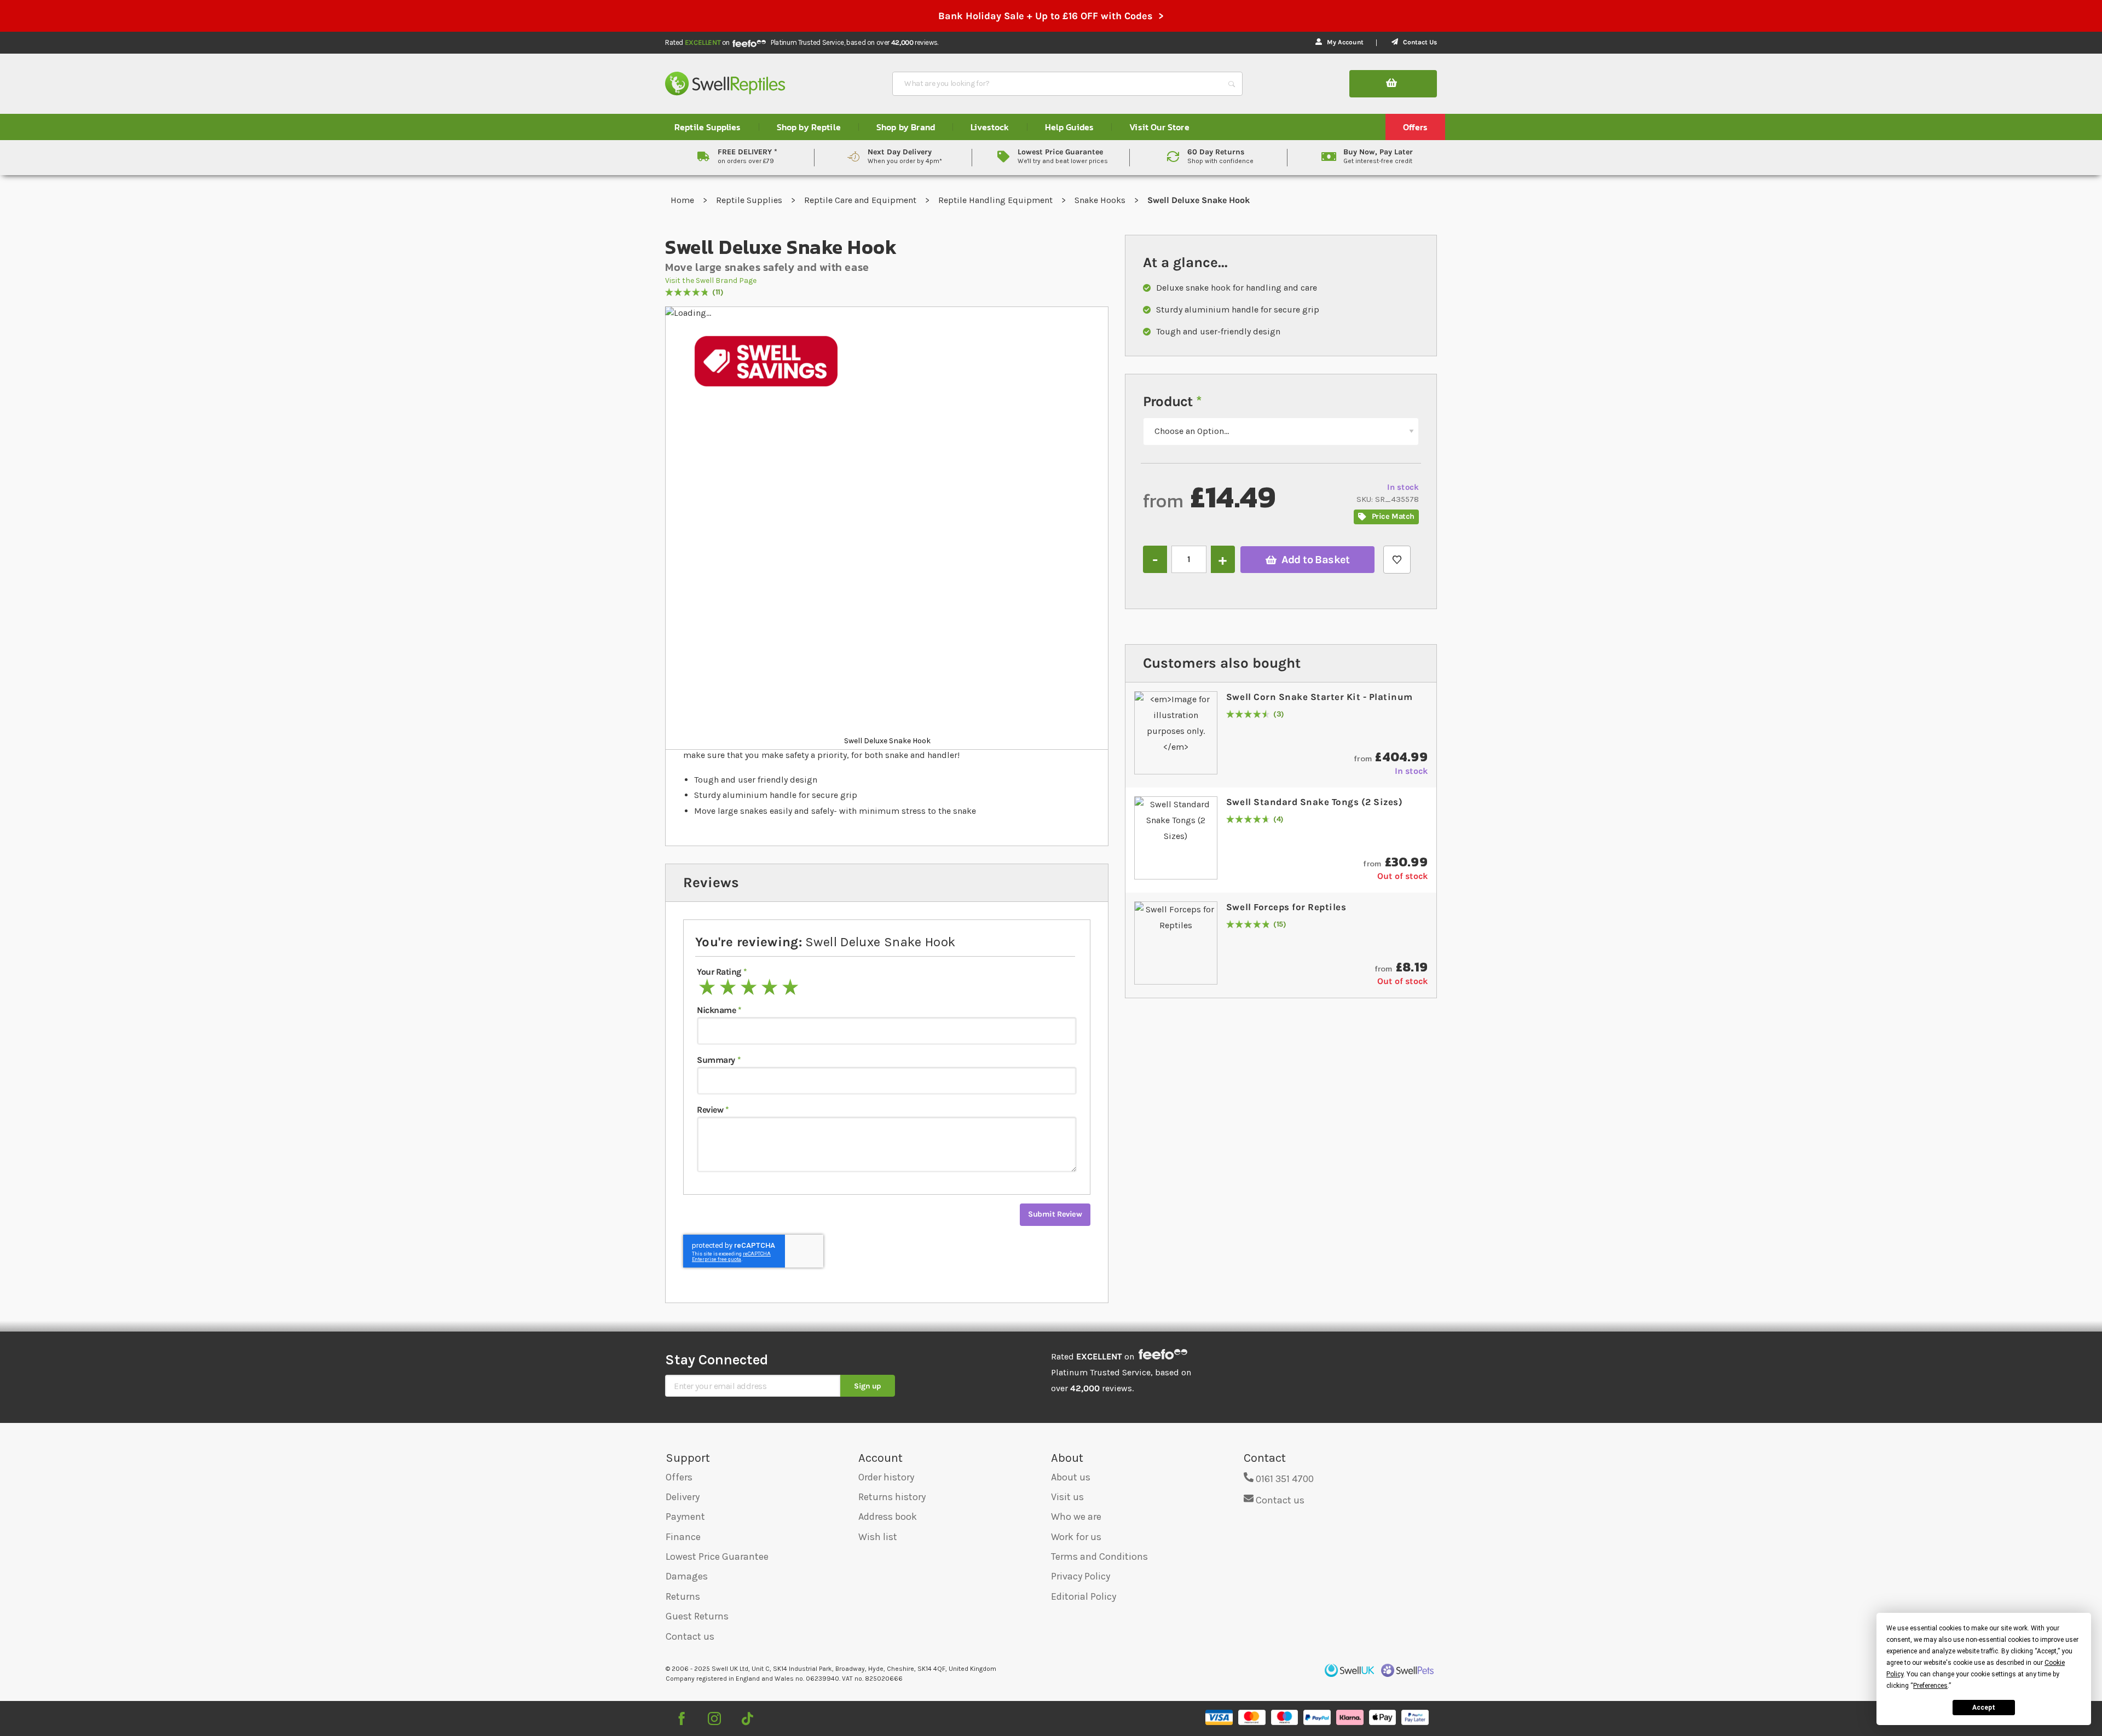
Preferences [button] (1930, 1686)
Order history (886, 1477)
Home (683, 200)
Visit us (1067, 1497)
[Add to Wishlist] (1397, 560)
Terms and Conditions (1099, 1556)
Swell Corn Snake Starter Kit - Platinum (1319, 697)
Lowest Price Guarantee (717, 1556)
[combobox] (1058, 84)
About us (1071, 1477)
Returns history (892, 1497)
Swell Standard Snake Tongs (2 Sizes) (1314, 802)
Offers (679, 1477)
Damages (687, 1576)
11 (718, 293)
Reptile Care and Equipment (861, 200)
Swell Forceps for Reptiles (1286, 907)
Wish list (878, 1537)
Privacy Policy (1081, 1576)
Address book (888, 1517)
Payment (685, 1517)
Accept (1984, 1708)
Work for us (1076, 1537)
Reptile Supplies (750, 200)
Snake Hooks (1101, 200)
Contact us (690, 1636)
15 (1280, 925)
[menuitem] (708, 127)
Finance (683, 1537)
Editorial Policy (1084, 1596)
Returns (683, 1596)
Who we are (1076, 1517)
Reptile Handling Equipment (997, 200)
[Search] (1232, 84)
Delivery (683, 1497)
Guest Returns (697, 1616)
